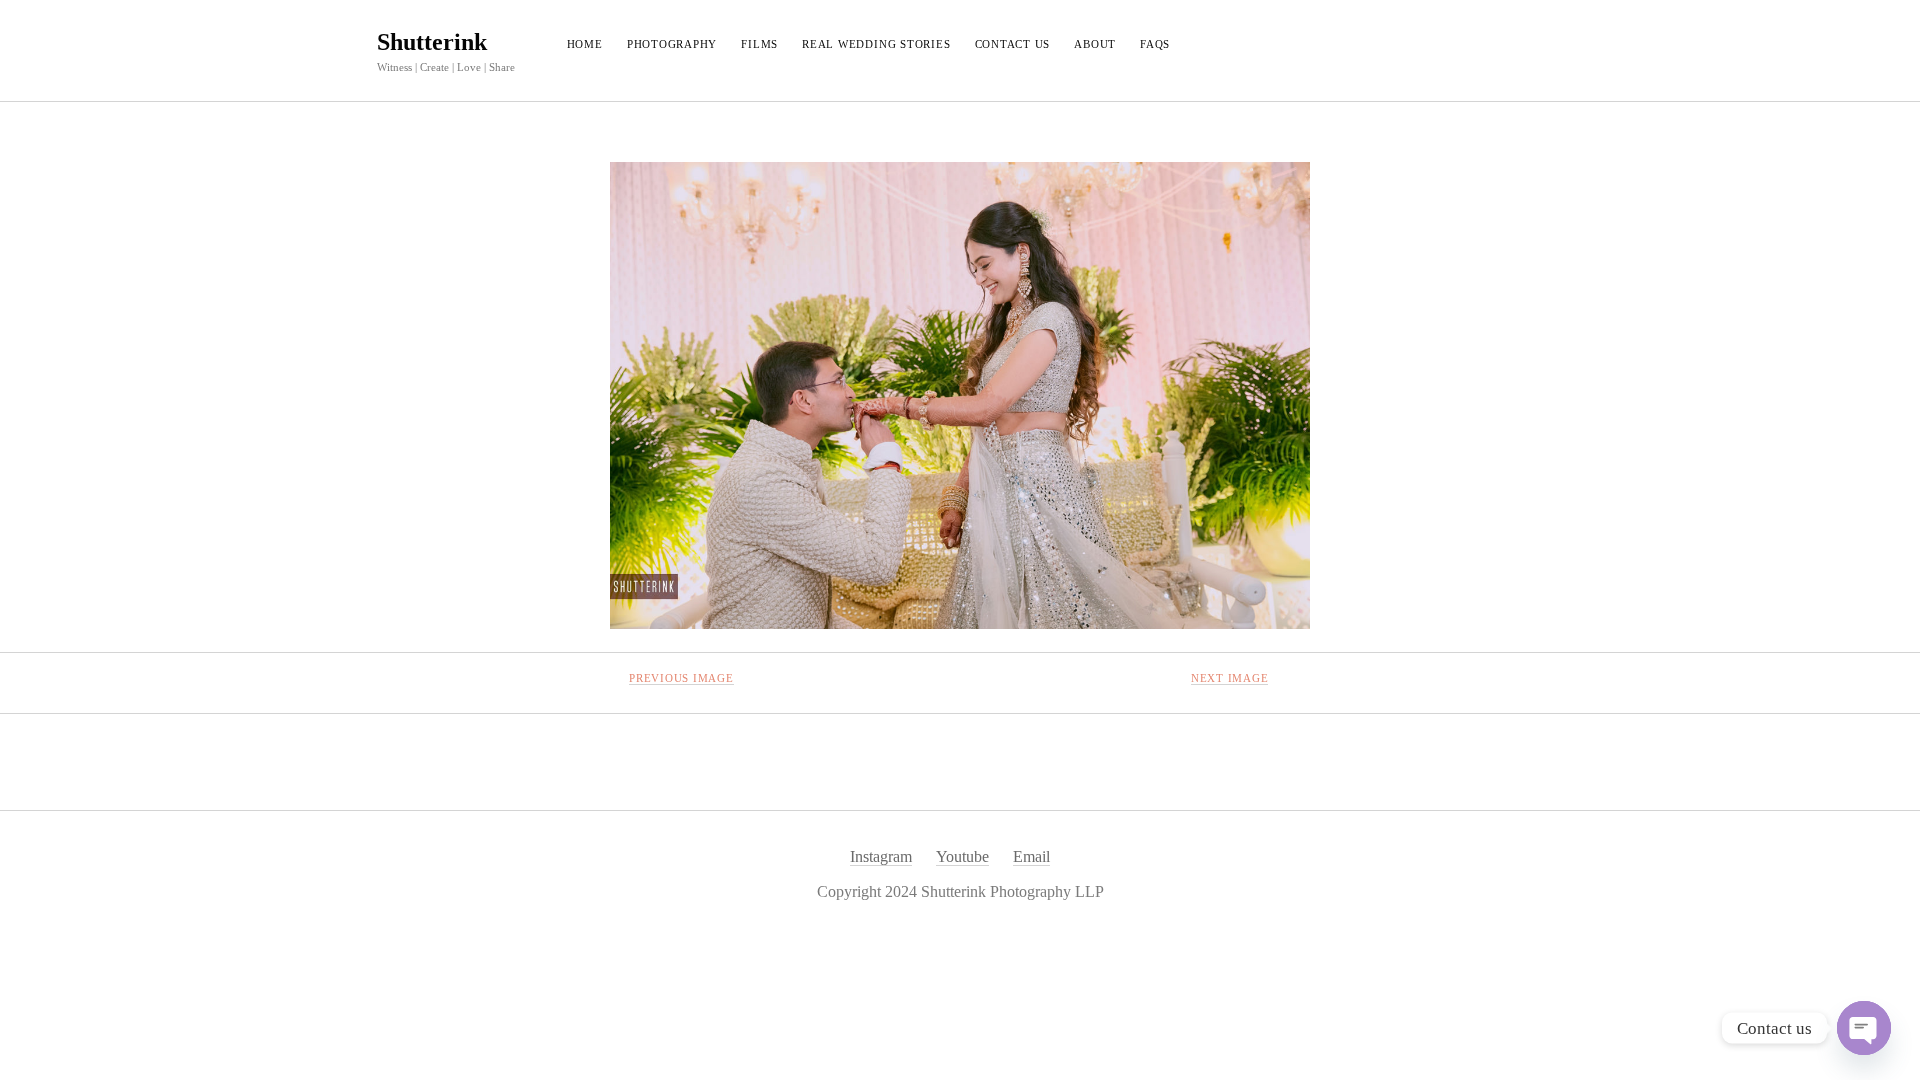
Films (759, 44)
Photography (672, 44)
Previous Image (681, 678)
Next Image (1230, 678)
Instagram (881, 856)
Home (585, 44)
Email (1031, 856)
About (1095, 44)
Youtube (962, 856)
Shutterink (432, 42)
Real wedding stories (876, 44)
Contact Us (1013, 44)
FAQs (1155, 44)
